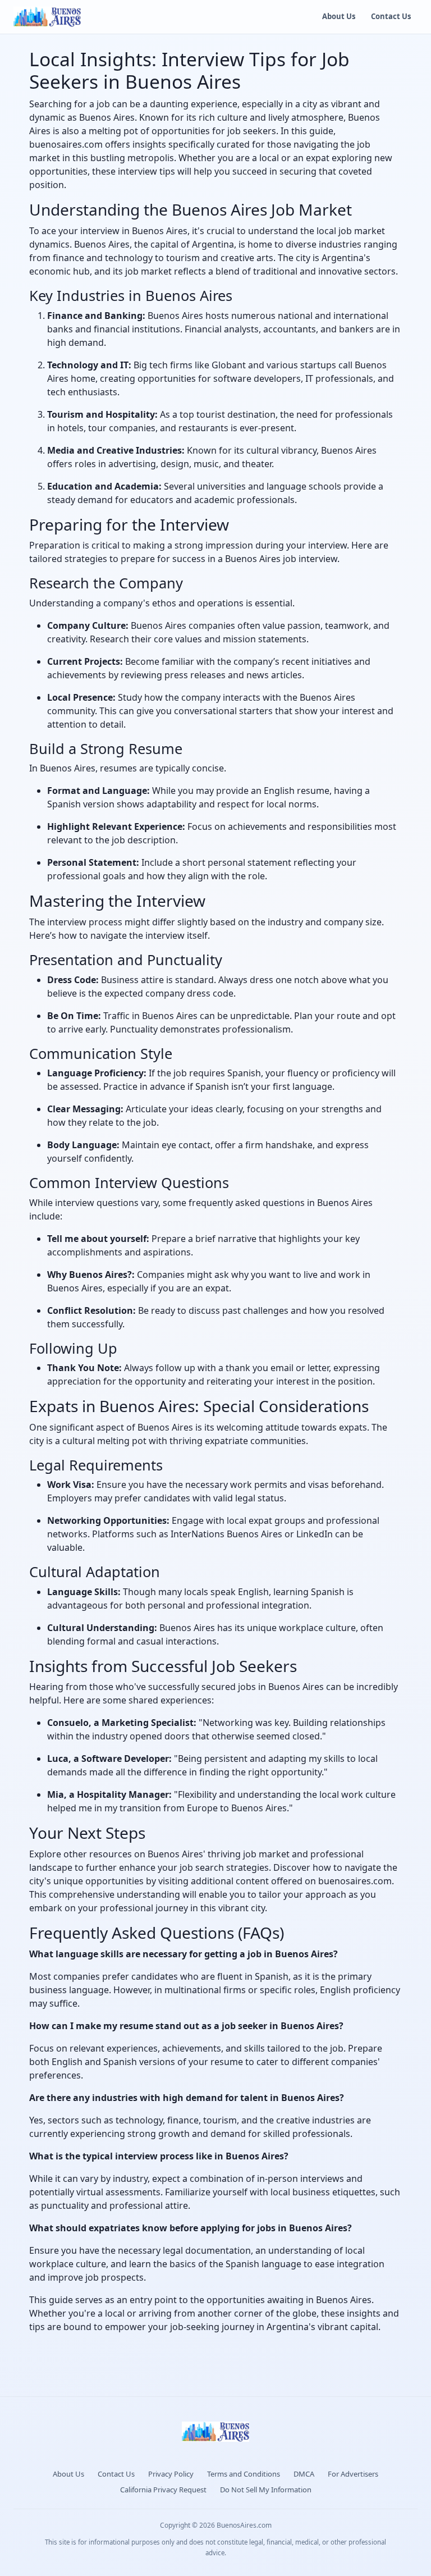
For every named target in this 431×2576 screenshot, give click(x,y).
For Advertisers (353, 2474)
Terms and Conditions (244, 2474)
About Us (339, 16)
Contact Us (391, 16)
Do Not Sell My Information (266, 2490)
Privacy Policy (171, 2474)
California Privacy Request (163, 2490)
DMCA (304, 2474)
